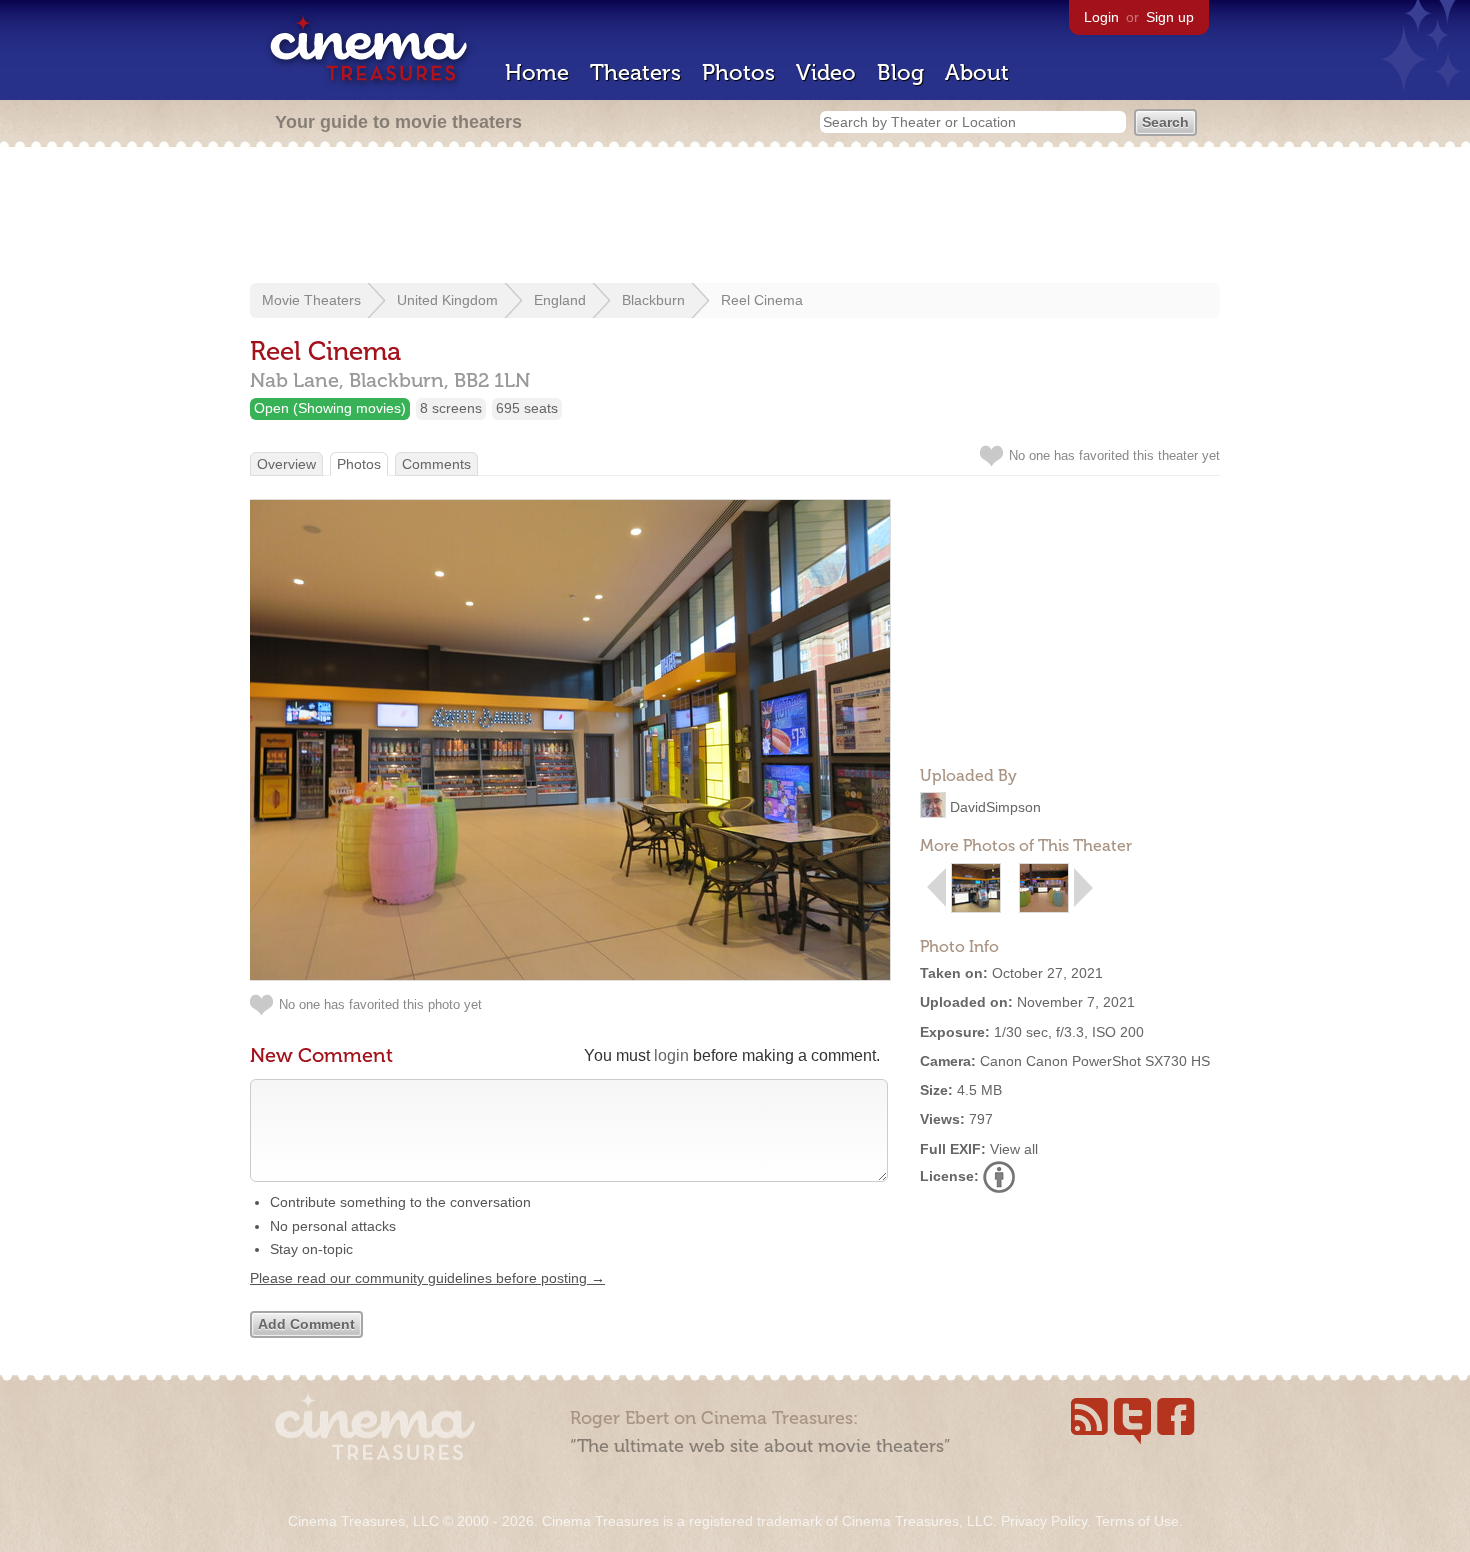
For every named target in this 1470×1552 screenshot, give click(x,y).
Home (537, 72)
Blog (900, 72)
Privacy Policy (1044, 1521)
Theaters (635, 72)
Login (1101, 17)
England (560, 300)
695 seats (527, 408)
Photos (738, 72)
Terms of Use (1137, 1521)
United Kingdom (447, 300)
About (977, 72)
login (671, 1055)
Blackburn (653, 300)
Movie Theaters (311, 300)
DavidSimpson (995, 807)
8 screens (451, 408)
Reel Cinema (762, 300)
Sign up (1170, 17)
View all (1014, 1149)
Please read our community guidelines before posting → (427, 1278)
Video (826, 72)
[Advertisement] (735, 217)
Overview (286, 464)
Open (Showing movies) (330, 408)
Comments (436, 464)
